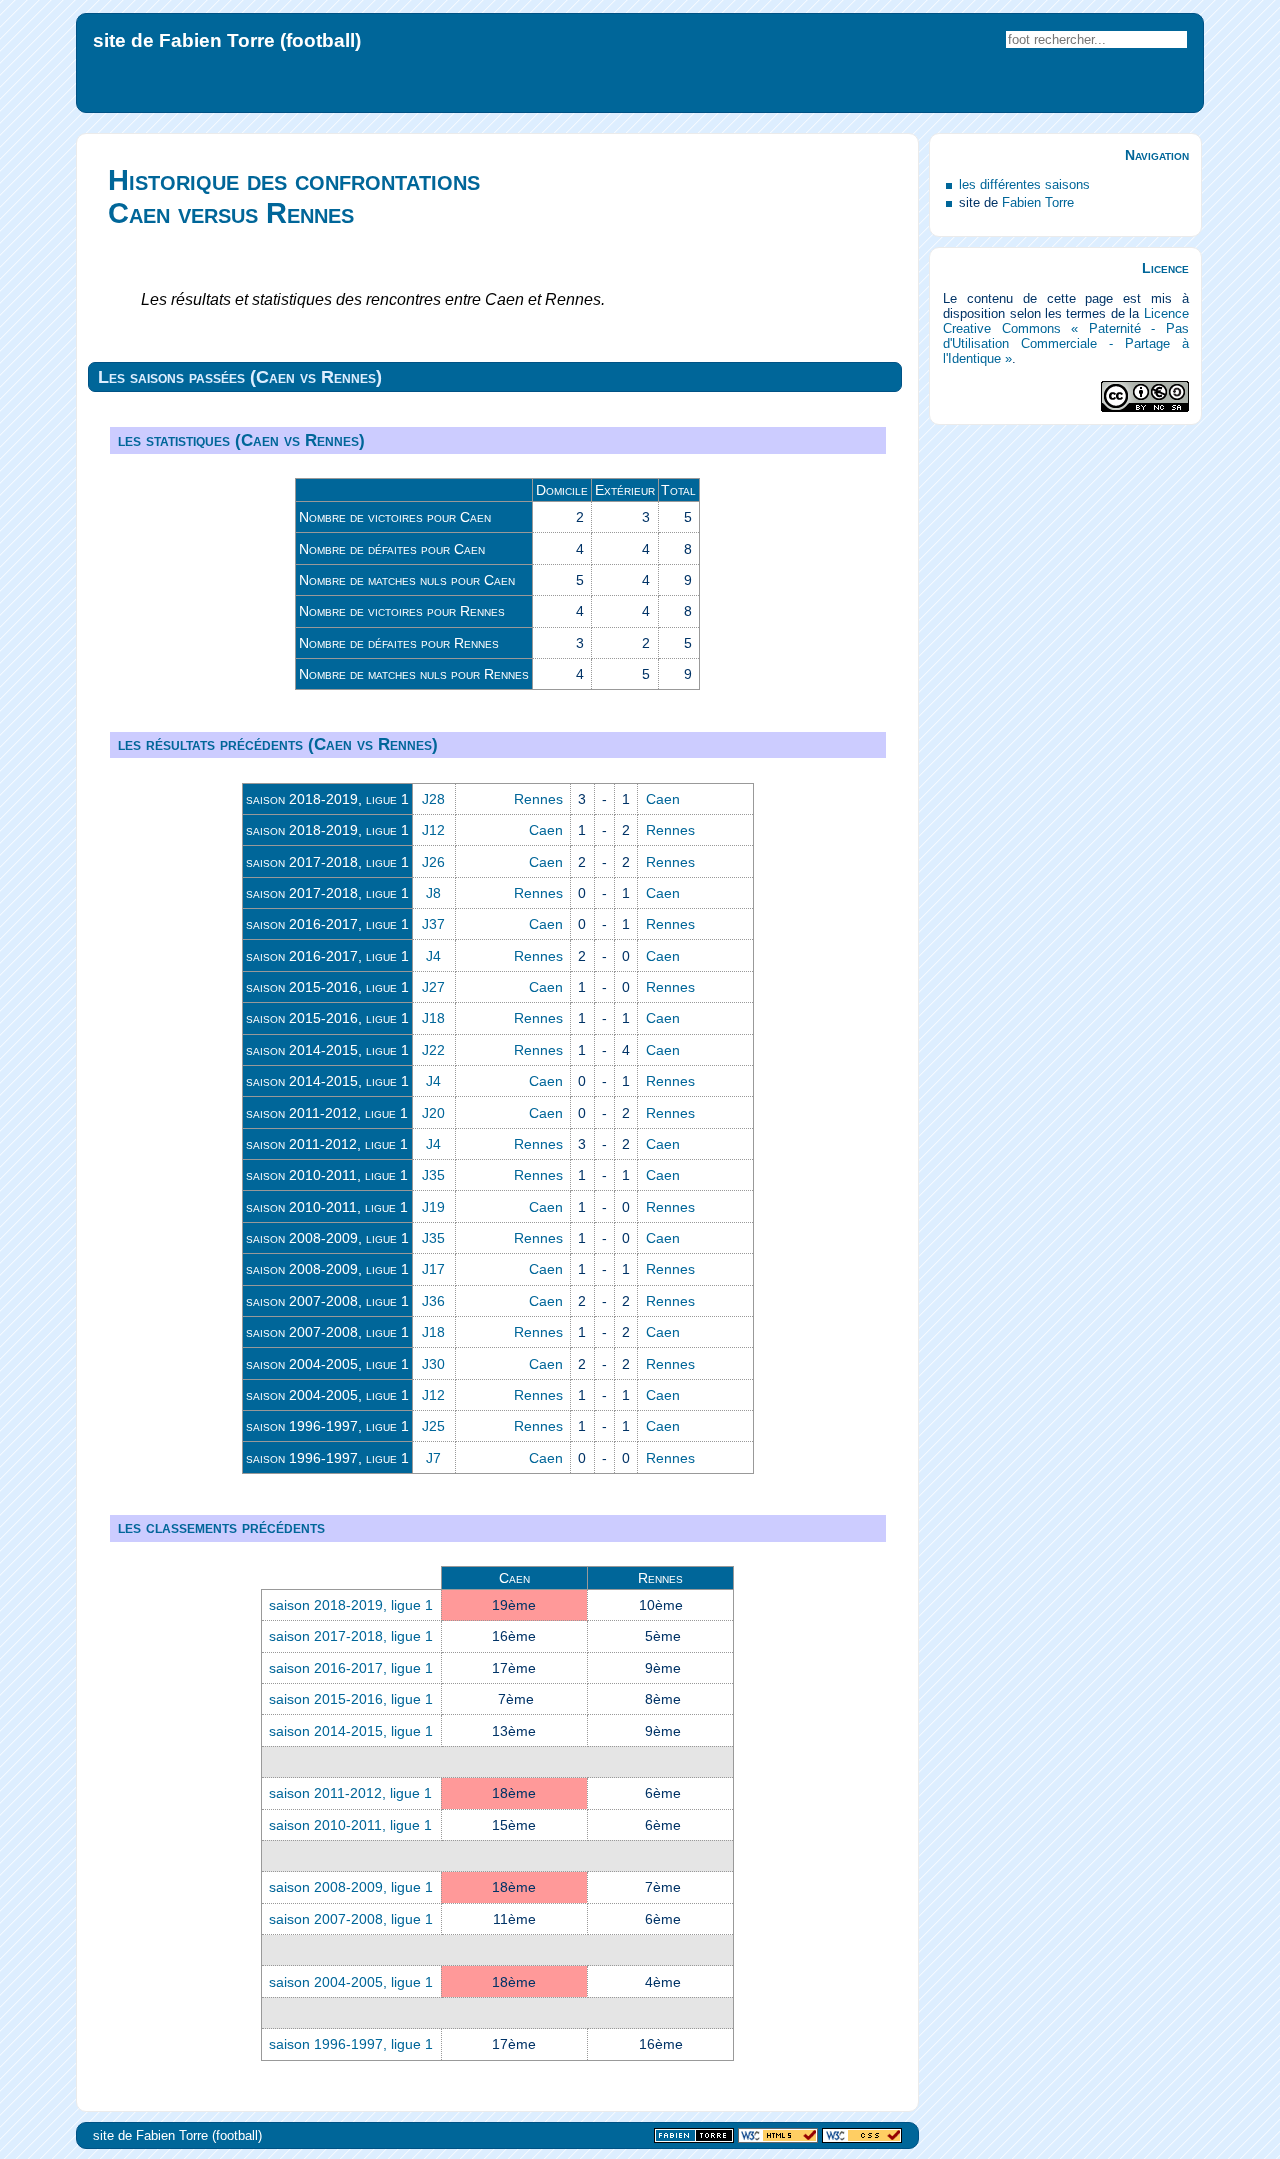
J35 (433, 1175)
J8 (433, 893)
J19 (433, 1207)
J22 (433, 1050)
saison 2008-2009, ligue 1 (327, 1238)
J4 (433, 956)
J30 (433, 1364)
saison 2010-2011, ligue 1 (327, 1175)
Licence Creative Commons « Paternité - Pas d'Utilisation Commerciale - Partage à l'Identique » (1065, 336)
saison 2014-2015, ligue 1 (327, 1050)
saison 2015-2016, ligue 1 (327, 987)
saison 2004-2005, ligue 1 (327, 1364)
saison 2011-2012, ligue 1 (327, 1113)
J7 (433, 1458)
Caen (663, 799)
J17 (433, 1269)
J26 (433, 862)
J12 (433, 830)
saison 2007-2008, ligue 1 (327, 1301)
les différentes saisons (1024, 184)
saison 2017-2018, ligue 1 (327, 862)
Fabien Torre (1038, 202)
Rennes (538, 799)
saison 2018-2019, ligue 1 (327, 799)
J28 (433, 799)
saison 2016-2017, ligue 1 (327, 924)
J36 (433, 1301)
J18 (433, 1018)
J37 (433, 924)
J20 (433, 1113)
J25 (433, 1426)
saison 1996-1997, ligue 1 (327, 1426)
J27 (433, 987)
